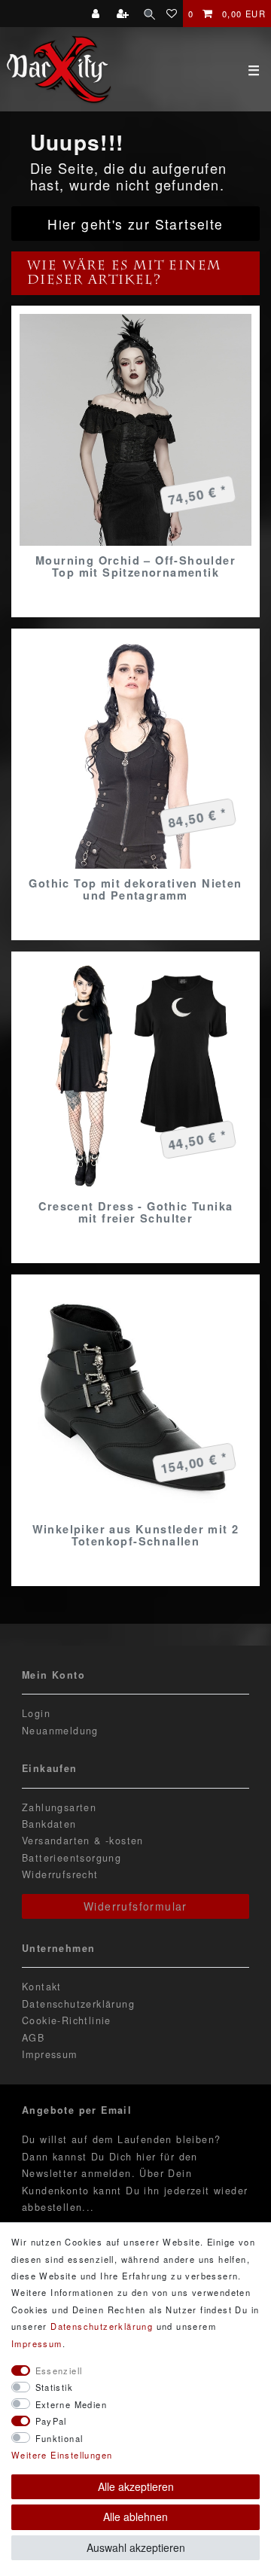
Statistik (55, 2387)
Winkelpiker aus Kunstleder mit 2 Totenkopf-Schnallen (136, 1535)
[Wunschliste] (172, 14)
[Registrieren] (125, 14)
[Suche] (149, 14)
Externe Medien (72, 2404)
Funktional (59, 2438)
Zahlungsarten (59, 1807)
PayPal (51, 2421)
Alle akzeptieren (136, 2486)
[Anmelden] (97, 14)
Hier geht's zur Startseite (135, 224)
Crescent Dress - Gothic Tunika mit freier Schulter (136, 1212)
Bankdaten (49, 1824)
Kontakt (42, 1987)
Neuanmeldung (60, 1731)
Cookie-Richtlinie (67, 2020)
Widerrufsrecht (60, 1874)
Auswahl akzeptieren (136, 2547)
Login (36, 1713)
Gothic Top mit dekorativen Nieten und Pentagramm (135, 889)
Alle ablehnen (135, 2517)
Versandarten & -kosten (83, 1841)
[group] (135, 430)
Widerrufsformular (135, 1906)
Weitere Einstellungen (62, 2455)
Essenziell (59, 2370)
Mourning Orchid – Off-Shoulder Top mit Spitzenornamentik (135, 566)
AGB (33, 2038)
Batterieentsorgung (72, 1858)
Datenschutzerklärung (78, 2004)
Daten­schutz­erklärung (102, 2326)
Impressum (50, 2054)
